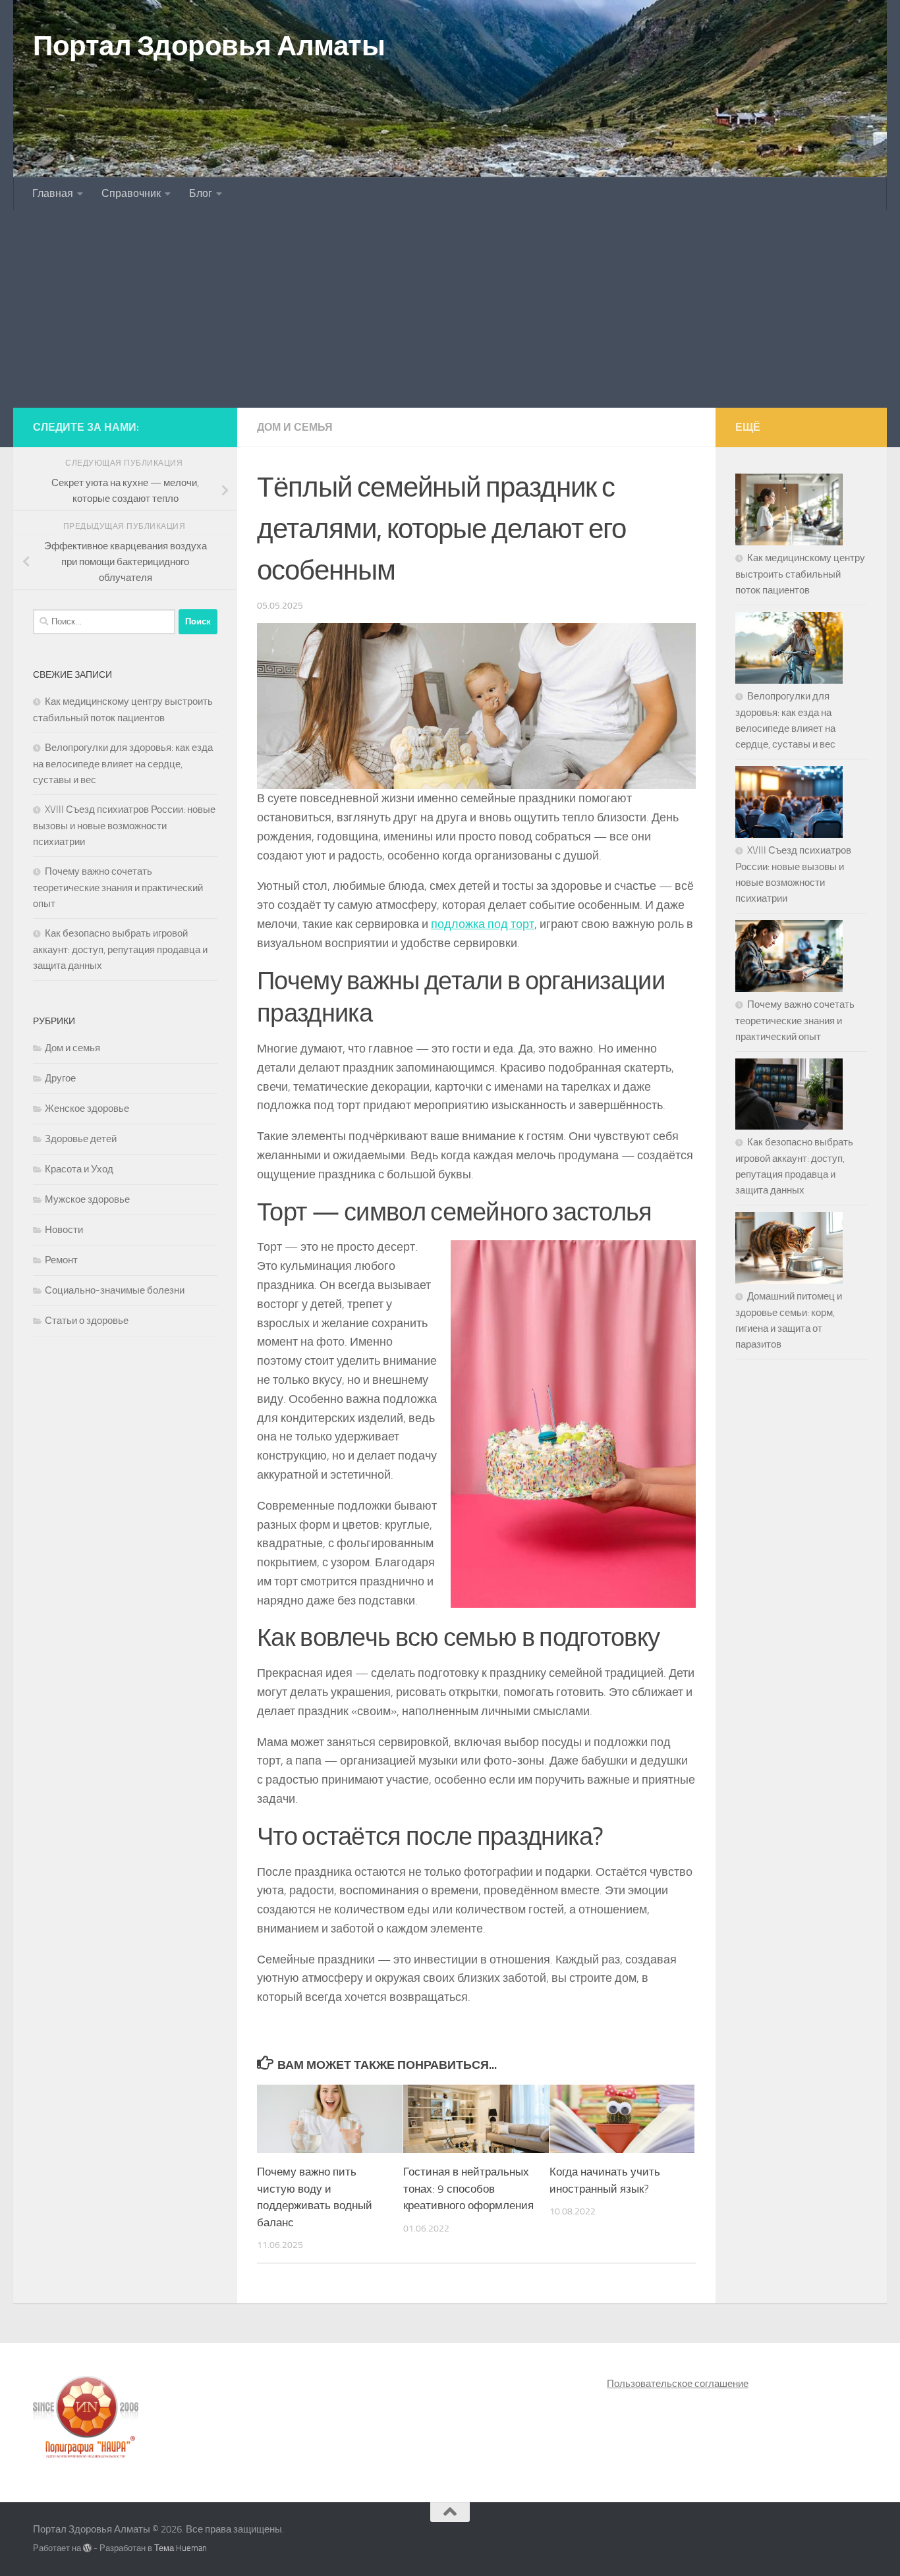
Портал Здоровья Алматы (209, 46)
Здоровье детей (81, 1139)
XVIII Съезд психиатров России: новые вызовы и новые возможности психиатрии (124, 826)
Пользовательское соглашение (678, 2384)
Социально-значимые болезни (115, 1290)
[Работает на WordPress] (87, 2548)
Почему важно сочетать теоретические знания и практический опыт (118, 888)
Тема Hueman (181, 2548)
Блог (201, 193)
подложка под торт (483, 924)
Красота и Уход (79, 1169)
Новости (64, 1230)
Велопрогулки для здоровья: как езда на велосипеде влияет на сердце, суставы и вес (123, 764)
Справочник (131, 193)
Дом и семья (295, 427)
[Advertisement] (450, 309)
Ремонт (61, 1260)
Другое (60, 1078)
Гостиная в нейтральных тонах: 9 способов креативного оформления (468, 2188)
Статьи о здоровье (87, 1321)
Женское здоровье (87, 1109)
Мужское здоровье (87, 1199)
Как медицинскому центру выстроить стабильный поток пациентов (800, 574)
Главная (53, 193)
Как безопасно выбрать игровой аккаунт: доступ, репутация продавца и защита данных (120, 949)
